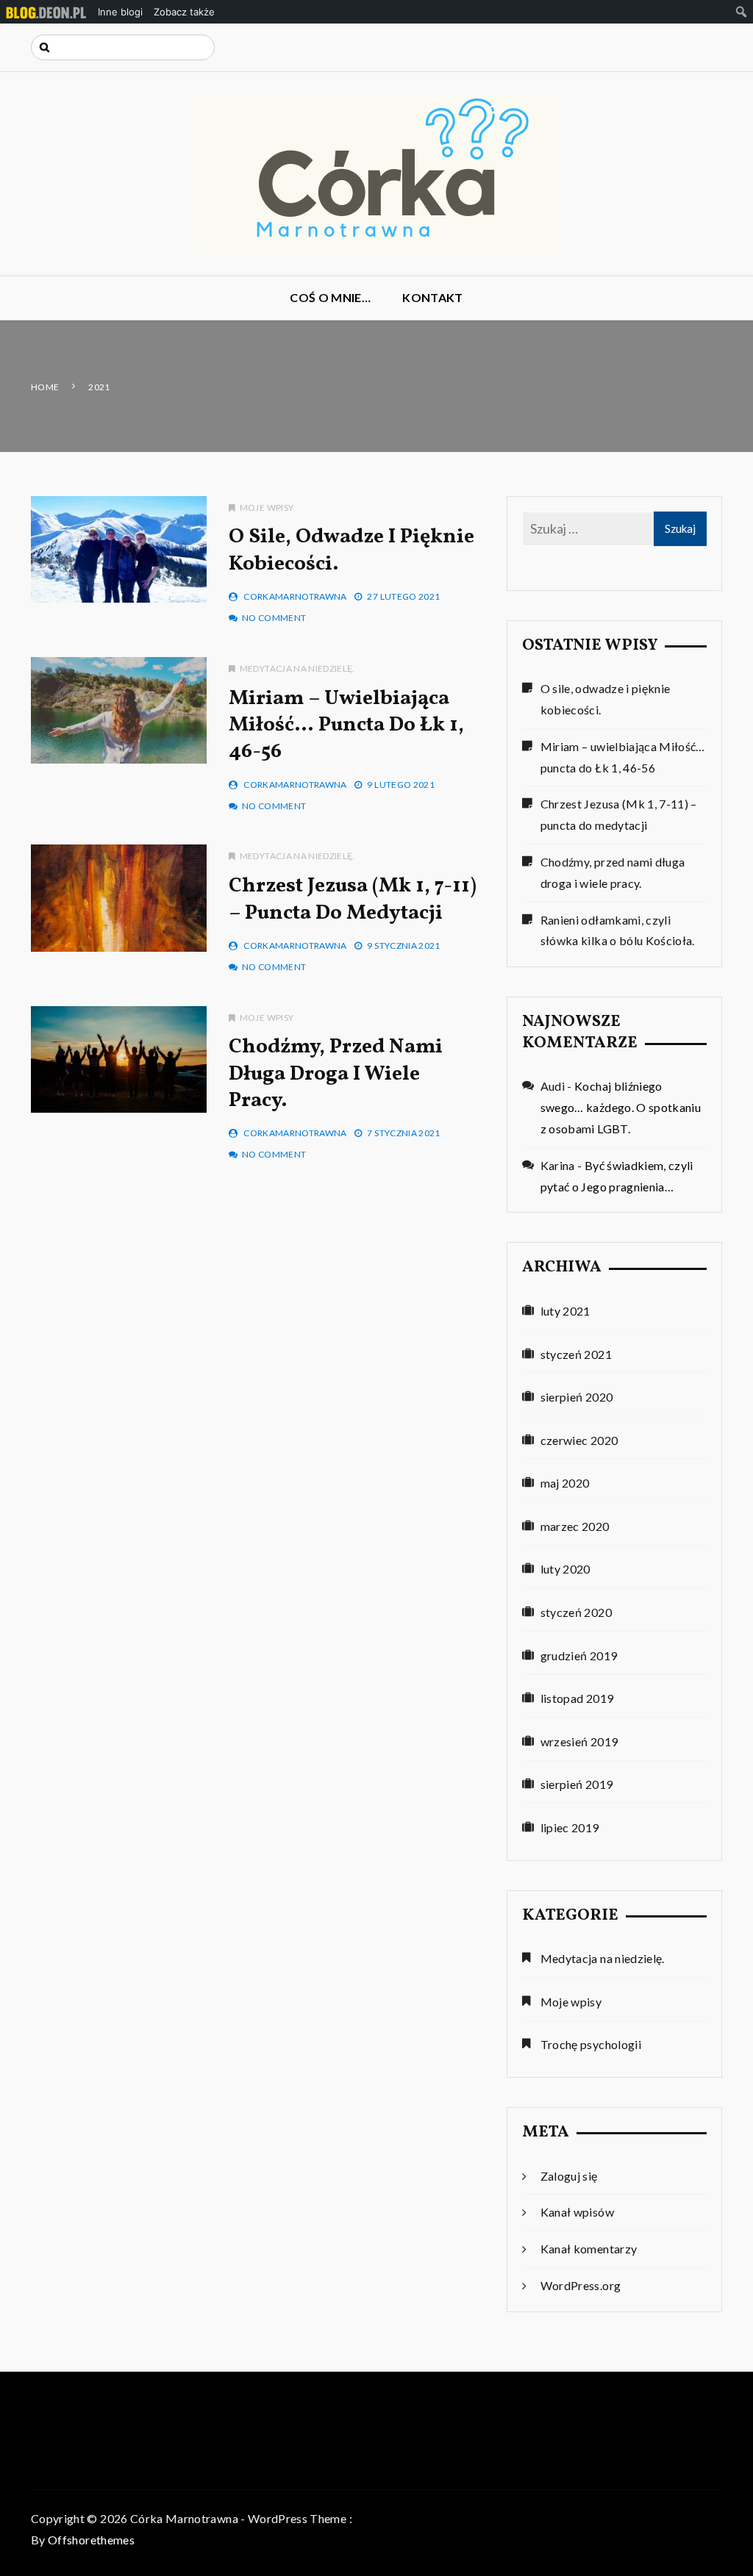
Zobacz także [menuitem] (184, 12)
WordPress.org (581, 2285)
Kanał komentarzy (589, 2249)
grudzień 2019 (579, 1655)
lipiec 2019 (570, 1827)
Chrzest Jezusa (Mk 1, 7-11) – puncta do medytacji (353, 899)
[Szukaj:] (123, 47)
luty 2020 (565, 1569)
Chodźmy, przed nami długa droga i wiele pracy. (336, 1074)
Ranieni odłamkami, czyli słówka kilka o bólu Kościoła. (618, 930)
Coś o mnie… (330, 297)
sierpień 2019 (577, 1784)
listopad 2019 (577, 1698)
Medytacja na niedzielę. (297, 668)
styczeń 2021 (576, 1354)
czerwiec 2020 (579, 1440)
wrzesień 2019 (579, 1741)
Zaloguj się (569, 2176)
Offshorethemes (91, 2540)
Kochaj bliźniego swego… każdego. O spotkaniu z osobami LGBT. (621, 1107)
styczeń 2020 (576, 1612)
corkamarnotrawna (295, 596)
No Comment (274, 618)
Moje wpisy (267, 507)
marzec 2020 (575, 1526)
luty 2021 (565, 1311)
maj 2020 (565, 1483)
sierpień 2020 (577, 1397)
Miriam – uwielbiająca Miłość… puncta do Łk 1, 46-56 (346, 725)
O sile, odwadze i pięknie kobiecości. (351, 550)
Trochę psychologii (591, 2044)
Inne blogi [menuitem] (120, 12)
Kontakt (432, 297)
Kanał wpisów (577, 2212)
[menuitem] (46, 12)
